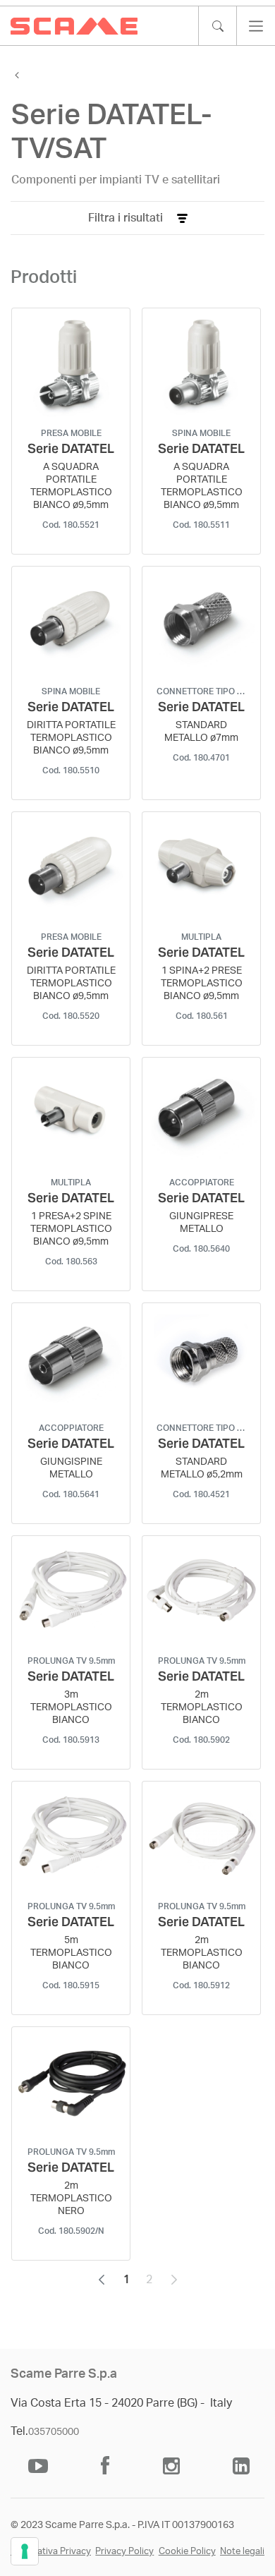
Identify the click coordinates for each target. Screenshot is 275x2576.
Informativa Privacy (51, 2552)
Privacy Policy (124, 2552)
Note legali (242, 2552)
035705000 (54, 2432)
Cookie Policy (187, 2552)
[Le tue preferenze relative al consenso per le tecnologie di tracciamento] (25, 2551)
